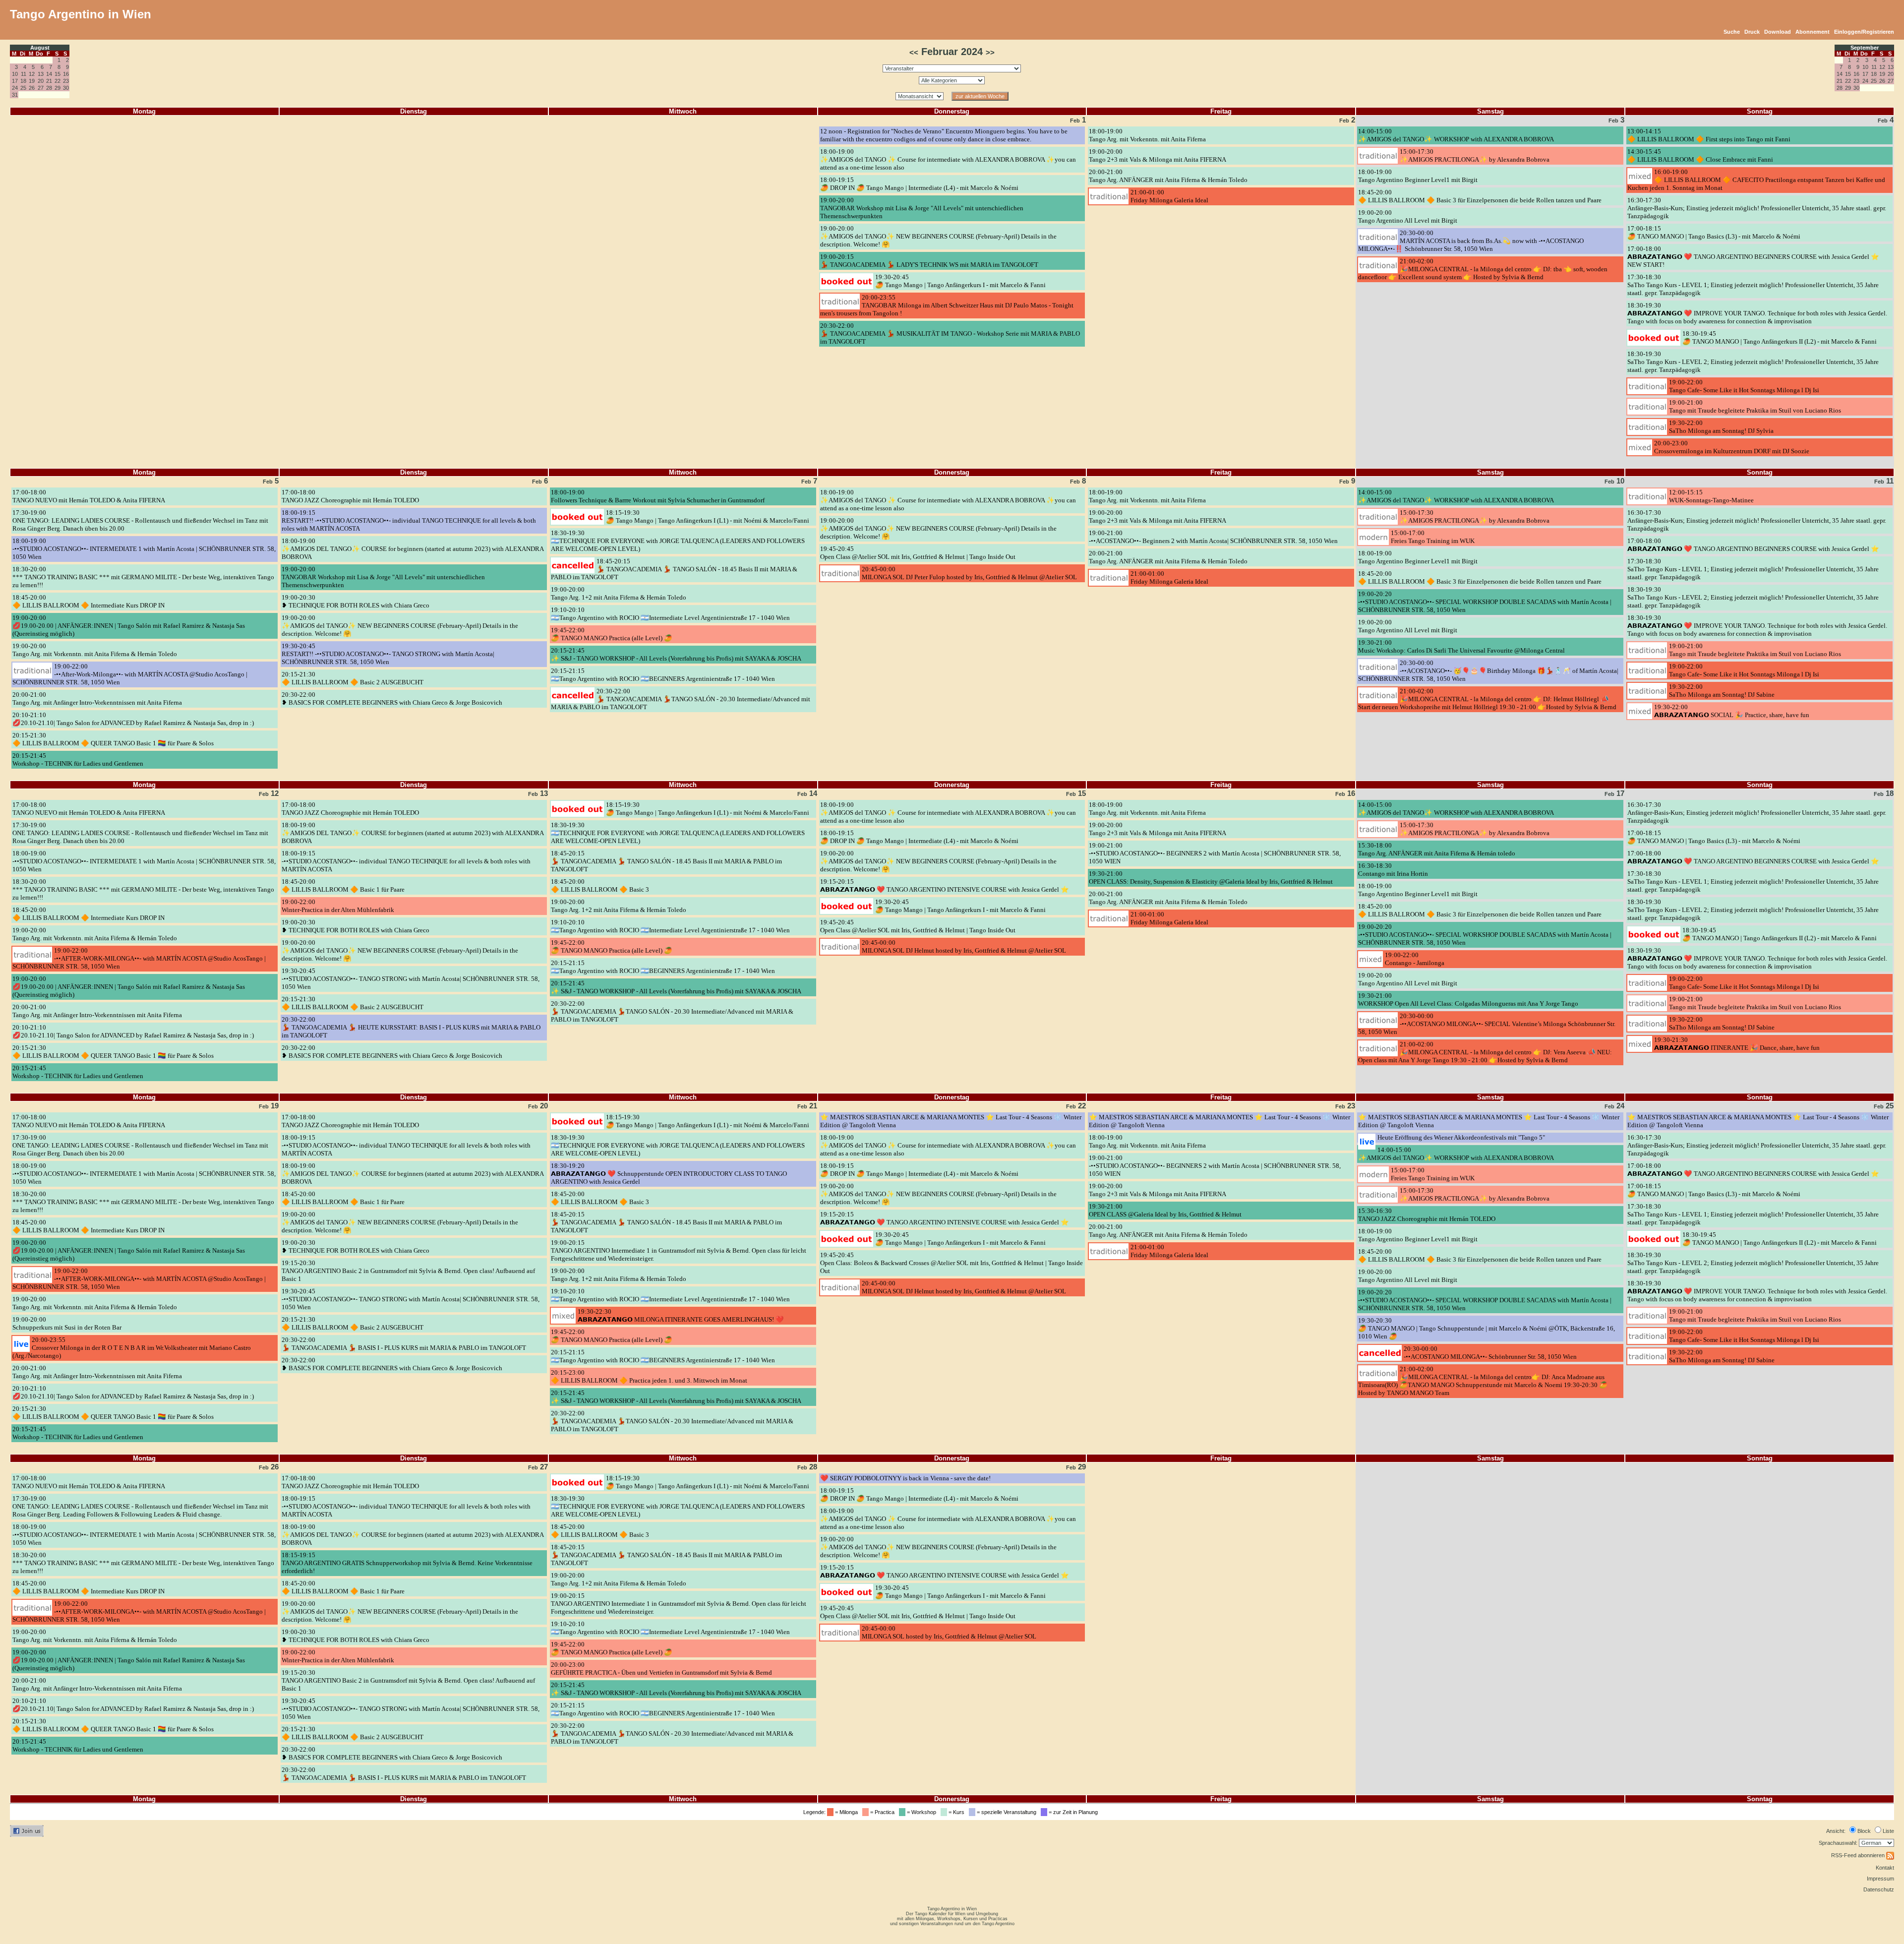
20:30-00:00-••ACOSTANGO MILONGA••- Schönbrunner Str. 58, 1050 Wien (1490, 1353)
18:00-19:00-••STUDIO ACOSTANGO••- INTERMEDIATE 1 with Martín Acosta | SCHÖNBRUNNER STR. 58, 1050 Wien (144, 549)
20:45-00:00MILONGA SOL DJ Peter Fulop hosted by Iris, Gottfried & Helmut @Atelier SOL (969, 573)
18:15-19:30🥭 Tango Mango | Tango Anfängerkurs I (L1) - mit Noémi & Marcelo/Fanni (708, 516)
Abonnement (1813, 32)
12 (32, 74)
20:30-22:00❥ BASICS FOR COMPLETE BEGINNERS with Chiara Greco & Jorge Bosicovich (392, 699)
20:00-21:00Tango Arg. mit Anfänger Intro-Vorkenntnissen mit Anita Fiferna (97, 699)
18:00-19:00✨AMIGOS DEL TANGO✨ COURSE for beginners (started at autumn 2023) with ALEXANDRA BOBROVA (413, 549)
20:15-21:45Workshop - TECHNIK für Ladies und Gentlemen (78, 759)
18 (23, 81)
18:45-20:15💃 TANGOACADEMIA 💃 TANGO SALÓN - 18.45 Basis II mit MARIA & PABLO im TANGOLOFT (674, 569)
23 (66, 81)
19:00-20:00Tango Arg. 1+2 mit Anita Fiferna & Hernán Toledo (619, 593)
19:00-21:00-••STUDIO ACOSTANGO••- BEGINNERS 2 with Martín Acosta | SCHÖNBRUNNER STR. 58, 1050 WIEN (1215, 853)
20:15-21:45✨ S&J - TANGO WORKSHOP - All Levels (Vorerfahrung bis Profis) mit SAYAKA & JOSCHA (676, 654)
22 (58, 81)
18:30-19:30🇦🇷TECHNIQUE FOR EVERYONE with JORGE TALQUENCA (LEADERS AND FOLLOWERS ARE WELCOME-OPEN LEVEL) (678, 541)
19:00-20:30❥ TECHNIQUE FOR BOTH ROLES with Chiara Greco (356, 601)
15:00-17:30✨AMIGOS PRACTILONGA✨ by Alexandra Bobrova (1475, 155)
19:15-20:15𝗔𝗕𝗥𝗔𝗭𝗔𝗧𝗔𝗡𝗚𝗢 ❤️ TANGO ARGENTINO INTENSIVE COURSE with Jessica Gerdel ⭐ (945, 885)
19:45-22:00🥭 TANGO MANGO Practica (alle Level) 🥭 (612, 634)
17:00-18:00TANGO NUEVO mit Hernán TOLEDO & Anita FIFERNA (89, 496)
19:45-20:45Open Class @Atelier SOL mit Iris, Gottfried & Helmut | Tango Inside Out (918, 553)
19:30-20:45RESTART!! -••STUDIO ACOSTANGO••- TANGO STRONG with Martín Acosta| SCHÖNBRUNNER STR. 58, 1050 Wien (388, 654)
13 (41, 74)
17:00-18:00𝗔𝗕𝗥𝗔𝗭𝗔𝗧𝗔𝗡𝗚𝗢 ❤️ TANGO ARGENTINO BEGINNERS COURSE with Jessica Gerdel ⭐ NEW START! (1753, 257)
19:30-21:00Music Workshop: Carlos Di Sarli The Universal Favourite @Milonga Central (1461, 646)
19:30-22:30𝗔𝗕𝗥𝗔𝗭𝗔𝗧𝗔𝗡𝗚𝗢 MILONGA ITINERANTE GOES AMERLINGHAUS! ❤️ (681, 1315)
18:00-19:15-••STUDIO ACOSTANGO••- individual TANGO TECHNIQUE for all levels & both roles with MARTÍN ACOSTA (406, 861)
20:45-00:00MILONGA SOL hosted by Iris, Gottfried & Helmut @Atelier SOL (949, 1632)
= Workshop (922, 1812)
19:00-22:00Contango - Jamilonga (1415, 959)
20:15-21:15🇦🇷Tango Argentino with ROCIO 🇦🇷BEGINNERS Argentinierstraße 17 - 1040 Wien (663, 675)
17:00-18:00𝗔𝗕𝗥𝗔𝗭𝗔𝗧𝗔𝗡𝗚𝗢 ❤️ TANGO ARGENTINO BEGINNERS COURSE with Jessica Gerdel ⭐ (1753, 545)
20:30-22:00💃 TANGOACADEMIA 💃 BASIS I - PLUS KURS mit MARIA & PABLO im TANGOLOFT (404, 1344)
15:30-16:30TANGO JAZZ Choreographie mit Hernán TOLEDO (1427, 1215)
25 (23, 88)
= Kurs (957, 1812)
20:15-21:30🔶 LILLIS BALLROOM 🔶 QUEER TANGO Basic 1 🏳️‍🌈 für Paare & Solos (113, 739)
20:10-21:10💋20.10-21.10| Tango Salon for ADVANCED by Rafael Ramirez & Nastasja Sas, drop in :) (133, 719)
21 (49, 81)
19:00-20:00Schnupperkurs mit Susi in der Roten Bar (67, 1323)
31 (15, 95)
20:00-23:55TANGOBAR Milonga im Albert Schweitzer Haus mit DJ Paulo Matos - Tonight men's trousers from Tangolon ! (947, 305)
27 (41, 88)
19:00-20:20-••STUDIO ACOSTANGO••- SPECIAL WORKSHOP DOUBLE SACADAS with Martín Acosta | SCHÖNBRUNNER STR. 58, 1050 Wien (1485, 602)
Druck (1752, 32)
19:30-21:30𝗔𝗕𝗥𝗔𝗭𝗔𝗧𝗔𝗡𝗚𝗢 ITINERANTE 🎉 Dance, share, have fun (1737, 1044)
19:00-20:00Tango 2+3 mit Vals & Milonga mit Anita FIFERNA (1158, 155)
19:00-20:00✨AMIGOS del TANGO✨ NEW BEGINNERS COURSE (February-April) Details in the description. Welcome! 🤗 (938, 236)
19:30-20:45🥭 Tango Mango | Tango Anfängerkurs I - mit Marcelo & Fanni (960, 281)
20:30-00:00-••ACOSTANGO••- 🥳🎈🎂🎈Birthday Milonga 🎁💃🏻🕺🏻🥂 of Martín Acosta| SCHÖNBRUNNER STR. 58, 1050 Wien (1488, 671)
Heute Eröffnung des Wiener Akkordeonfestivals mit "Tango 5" (1461, 1137)
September (1865, 48)
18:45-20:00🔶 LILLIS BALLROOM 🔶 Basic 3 (600, 885)
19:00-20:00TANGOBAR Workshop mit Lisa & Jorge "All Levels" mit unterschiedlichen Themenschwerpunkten (922, 208)
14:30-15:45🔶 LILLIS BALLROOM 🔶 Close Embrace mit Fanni (1700, 155)
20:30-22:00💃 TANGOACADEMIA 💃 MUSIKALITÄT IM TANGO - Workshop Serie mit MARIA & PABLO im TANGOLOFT (950, 334)
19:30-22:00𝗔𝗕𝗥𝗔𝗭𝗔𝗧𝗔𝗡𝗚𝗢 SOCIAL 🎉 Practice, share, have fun (1732, 711)
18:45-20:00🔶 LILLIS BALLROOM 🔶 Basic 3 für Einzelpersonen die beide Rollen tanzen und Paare (1480, 196)
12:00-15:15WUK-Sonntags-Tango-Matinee (1711, 496)
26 (32, 88)
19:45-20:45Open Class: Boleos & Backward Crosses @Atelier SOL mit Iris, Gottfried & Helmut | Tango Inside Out (952, 1263)
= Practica (883, 1812)
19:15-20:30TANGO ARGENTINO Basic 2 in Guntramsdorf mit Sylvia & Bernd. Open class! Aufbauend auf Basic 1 (408, 1271)
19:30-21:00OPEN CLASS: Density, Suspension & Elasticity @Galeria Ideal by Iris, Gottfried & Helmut (1211, 878)
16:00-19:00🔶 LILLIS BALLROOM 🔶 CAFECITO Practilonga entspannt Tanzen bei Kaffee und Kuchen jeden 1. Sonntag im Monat (1756, 180)
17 (15, 81)
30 (66, 88)
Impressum (1880, 1879)
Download (1778, 32)
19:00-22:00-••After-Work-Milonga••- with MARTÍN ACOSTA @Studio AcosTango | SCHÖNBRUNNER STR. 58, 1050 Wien (130, 674)
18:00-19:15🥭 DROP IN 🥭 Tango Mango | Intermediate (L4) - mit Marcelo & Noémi (919, 184)
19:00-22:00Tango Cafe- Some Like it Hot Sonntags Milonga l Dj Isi (1744, 386)
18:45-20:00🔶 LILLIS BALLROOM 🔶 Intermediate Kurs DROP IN (89, 601)
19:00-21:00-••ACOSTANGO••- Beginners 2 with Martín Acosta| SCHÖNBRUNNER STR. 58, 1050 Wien (1213, 537)
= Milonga (847, 1812)
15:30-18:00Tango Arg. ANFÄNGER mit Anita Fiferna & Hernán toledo (1437, 849)
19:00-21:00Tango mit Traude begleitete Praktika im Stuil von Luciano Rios (1755, 406)
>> (990, 53)
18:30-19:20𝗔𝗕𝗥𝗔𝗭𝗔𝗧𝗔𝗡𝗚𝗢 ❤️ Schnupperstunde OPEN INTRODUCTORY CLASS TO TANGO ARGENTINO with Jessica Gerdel (669, 1174)
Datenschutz (1879, 1889)
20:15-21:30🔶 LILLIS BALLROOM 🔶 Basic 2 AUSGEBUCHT (353, 678)
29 (58, 88)
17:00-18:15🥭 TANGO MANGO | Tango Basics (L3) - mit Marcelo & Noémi (1714, 232)
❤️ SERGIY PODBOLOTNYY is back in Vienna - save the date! (905, 1478)
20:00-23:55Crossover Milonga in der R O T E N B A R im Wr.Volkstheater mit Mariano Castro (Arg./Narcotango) (132, 1348)
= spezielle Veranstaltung (1007, 1812)
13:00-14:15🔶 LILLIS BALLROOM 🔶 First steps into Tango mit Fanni (1709, 135)
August (40, 48)
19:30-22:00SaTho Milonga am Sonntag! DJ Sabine (1722, 691)
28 (49, 88)
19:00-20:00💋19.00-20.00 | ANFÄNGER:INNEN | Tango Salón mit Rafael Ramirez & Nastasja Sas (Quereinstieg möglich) (129, 626)
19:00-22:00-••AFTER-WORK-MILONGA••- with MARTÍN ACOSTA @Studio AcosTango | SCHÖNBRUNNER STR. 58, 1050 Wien (139, 958)
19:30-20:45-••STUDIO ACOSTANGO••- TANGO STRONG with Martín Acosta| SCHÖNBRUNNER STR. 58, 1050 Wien (411, 979)
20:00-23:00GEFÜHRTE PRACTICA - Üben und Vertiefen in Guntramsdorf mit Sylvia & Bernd (661, 1669)
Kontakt (1885, 1868)
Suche (1732, 32)
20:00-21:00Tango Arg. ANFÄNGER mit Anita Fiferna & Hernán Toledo (1168, 176)
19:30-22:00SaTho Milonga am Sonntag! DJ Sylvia (1721, 427)
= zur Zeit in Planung (1074, 1812)
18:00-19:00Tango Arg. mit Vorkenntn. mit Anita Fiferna (1147, 135)
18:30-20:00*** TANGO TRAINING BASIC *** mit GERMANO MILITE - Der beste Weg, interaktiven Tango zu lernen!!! (143, 577)
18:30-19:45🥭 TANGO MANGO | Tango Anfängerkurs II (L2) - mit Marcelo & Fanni (1780, 337)
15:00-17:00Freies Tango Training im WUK (1433, 537)
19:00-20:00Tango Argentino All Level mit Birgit (1408, 216)
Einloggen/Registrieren (1864, 32)
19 (32, 81)
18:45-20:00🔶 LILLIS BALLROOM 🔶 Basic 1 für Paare (343, 885)
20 (41, 81)
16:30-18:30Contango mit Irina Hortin (1393, 870)
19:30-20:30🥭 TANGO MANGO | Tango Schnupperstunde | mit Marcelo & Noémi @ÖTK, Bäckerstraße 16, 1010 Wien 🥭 (1487, 1328)
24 (15, 88)
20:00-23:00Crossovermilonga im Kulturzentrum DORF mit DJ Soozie (1732, 447)
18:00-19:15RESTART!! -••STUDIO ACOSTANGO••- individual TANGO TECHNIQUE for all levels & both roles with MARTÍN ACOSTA (409, 520)
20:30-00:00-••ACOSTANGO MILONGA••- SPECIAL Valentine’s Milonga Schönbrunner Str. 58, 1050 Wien (1487, 1024)
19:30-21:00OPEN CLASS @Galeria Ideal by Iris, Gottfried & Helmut (1165, 1210)
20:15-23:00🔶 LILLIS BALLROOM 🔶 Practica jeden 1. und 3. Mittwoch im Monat (649, 1376)
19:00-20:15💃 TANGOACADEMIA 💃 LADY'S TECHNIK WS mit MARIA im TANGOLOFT (929, 261)
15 (58, 74)
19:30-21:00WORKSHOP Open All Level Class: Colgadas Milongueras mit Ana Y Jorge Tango (1468, 1000)
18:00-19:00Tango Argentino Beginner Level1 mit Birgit (1418, 176)
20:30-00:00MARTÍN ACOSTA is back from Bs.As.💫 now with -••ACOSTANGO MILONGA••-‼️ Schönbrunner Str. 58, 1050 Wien (1471, 241)
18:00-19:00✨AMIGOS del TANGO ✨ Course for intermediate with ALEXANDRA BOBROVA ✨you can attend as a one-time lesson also (948, 159)
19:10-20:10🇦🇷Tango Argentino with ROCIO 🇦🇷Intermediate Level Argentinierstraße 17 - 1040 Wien (670, 614)
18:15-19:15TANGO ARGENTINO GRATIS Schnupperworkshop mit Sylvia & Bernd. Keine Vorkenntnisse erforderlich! (407, 1563)
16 (66, 74)
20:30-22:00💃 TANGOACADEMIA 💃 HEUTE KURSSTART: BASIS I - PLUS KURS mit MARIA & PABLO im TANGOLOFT (411, 1027)
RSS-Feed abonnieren (1859, 1855)
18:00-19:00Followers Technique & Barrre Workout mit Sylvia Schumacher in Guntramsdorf (658, 496)
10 (15, 74)
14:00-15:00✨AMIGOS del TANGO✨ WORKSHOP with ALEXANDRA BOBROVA (1456, 135)
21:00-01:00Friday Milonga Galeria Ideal (1169, 196)
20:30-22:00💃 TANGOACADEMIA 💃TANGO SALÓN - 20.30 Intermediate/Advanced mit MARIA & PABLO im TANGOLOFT (681, 699)
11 (24, 74)
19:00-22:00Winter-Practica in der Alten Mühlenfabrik (338, 906)
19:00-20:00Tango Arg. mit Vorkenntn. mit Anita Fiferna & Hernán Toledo (95, 650)
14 (49, 74)
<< (914, 53)
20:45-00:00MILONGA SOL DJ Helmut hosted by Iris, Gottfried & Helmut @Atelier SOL (964, 946)
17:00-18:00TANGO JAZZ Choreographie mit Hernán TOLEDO (350, 496)
